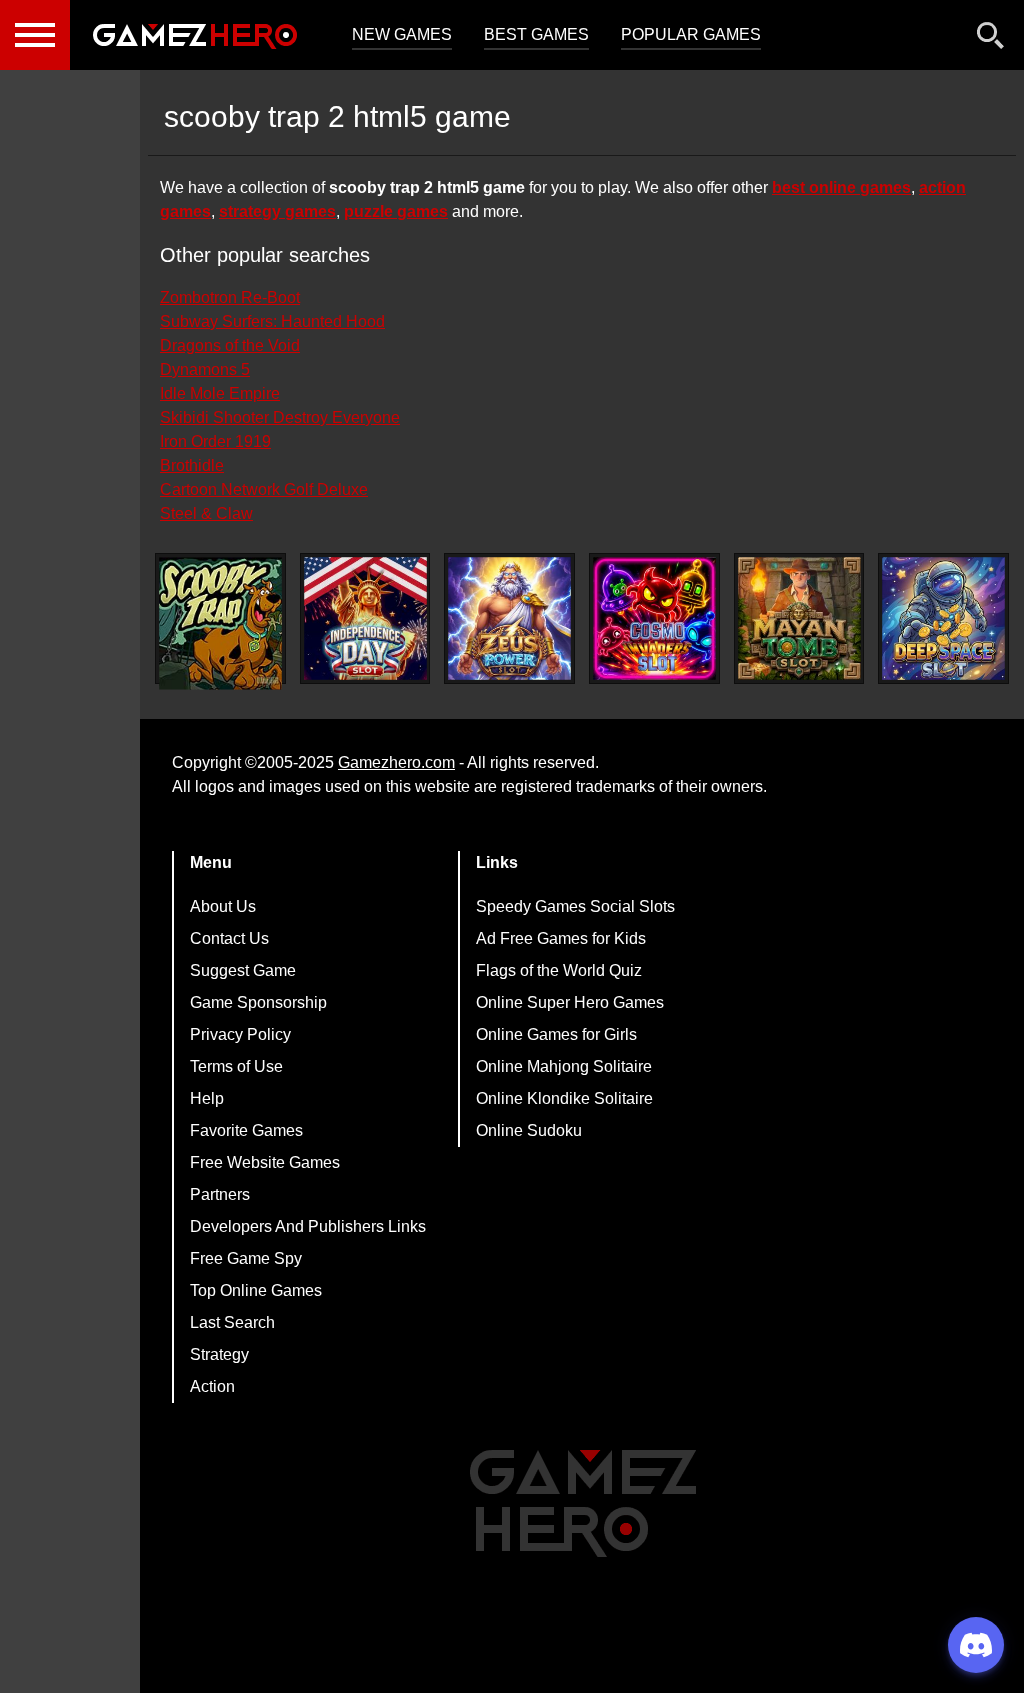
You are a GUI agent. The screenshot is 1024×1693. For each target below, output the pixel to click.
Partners (220, 1194)
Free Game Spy (246, 1258)
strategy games (277, 211)
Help (207, 1098)
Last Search (232, 1322)
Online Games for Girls (556, 1034)
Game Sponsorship (258, 1002)
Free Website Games (265, 1162)
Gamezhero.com (396, 762)
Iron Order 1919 (215, 441)
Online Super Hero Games (570, 1002)
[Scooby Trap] (220, 623)
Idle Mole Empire (220, 393)
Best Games (536, 34)
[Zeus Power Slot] (509, 618)
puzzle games (396, 211)
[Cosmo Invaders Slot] (654, 618)
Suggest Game (243, 970)
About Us (223, 906)
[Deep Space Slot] (943, 618)
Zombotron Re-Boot (230, 297)
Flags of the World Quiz (559, 970)
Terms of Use (236, 1066)
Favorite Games (246, 1130)
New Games (402, 34)
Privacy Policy (240, 1034)
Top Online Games (256, 1290)
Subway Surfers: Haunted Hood (272, 321)
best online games (841, 187)
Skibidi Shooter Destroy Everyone (280, 417)
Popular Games (691, 34)
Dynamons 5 (205, 369)
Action (212, 1386)
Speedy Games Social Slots (575, 906)
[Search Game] (991, 39)
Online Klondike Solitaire (564, 1098)
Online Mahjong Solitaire (564, 1066)
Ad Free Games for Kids (561, 938)
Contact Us (229, 938)
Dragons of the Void (230, 345)
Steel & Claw (206, 513)
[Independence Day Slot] (365, 618)
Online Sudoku (529, 1130)
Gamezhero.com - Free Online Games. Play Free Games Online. (195, 35)
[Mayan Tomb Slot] (799, 618)
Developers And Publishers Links (308, 1226)
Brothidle (192, 465)
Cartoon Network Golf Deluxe (264, 489)
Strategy (219, 1354)
